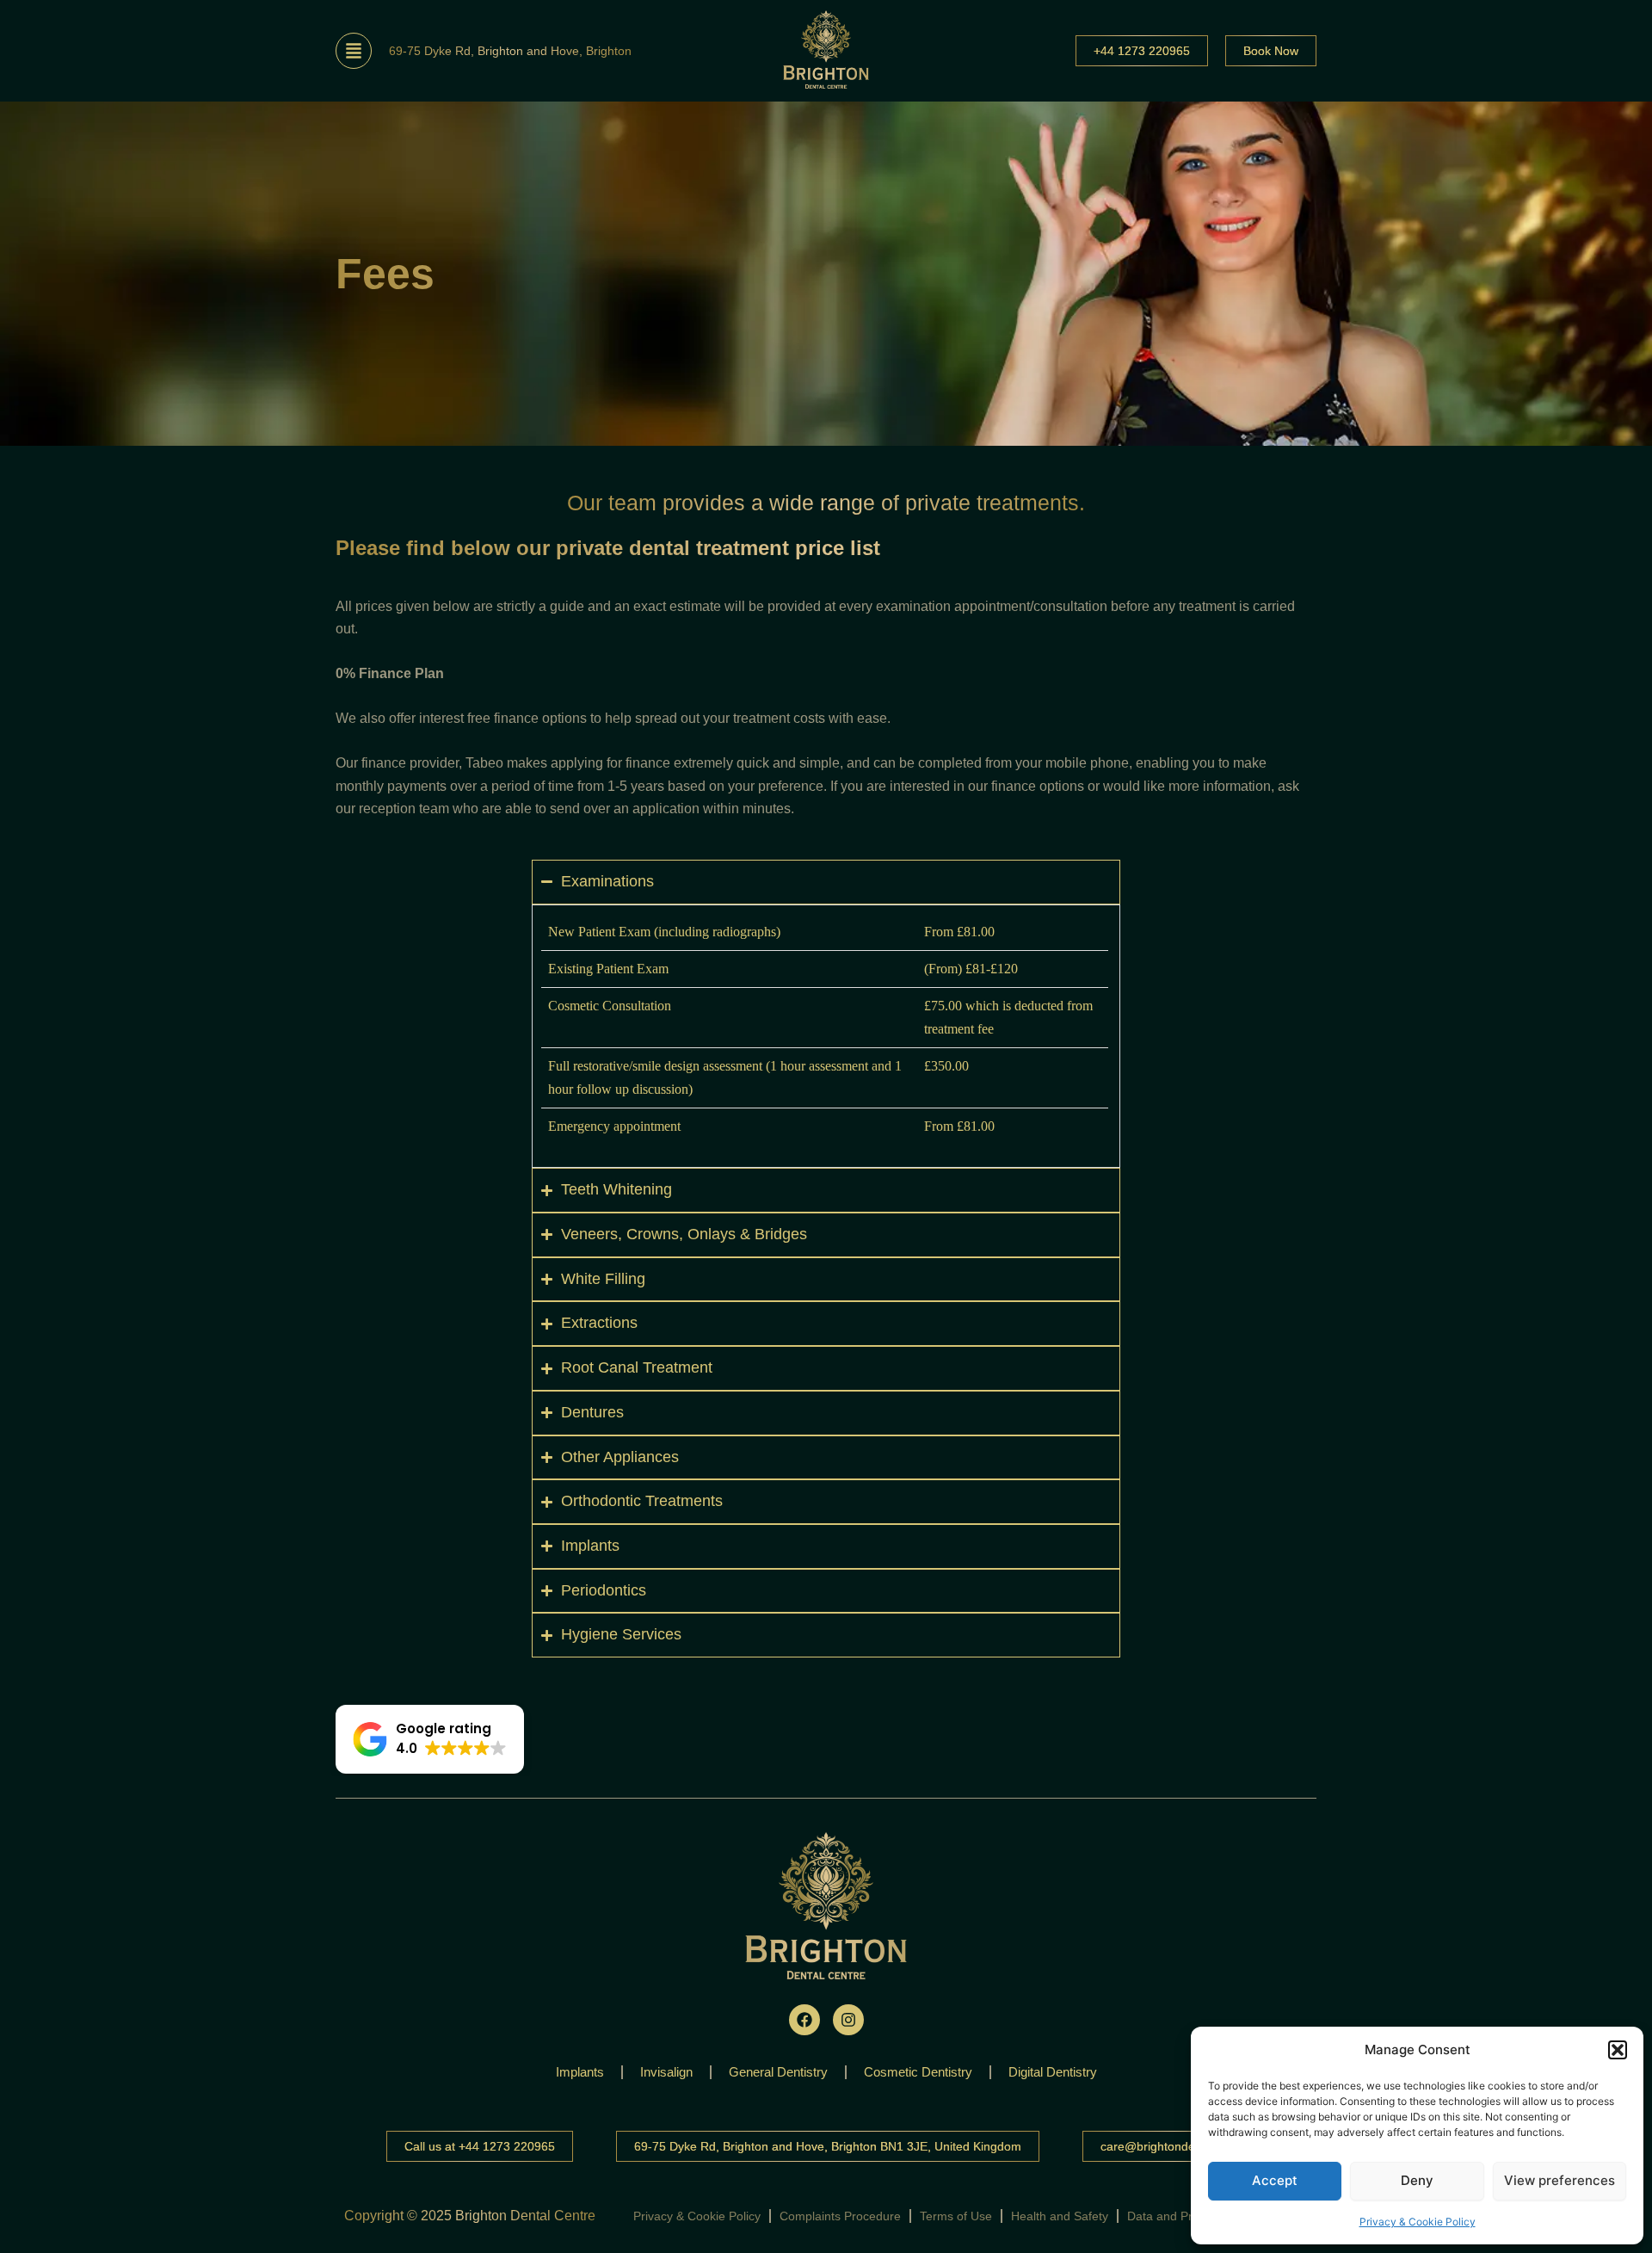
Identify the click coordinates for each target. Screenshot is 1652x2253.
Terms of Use (956, 2216)
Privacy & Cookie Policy (1418, 2222)
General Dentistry (778, 2072)
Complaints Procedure (840, 2216)
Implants (580, 2072)
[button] (1618, 2050)
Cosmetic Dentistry (918, 2072)
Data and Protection (1181, 2216)
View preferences (1560, 2180)
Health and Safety (1060, 2216)
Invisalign (666, 2072)
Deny (1417, 2180)
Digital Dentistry (1053, 2072)
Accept (1275, 2180)
